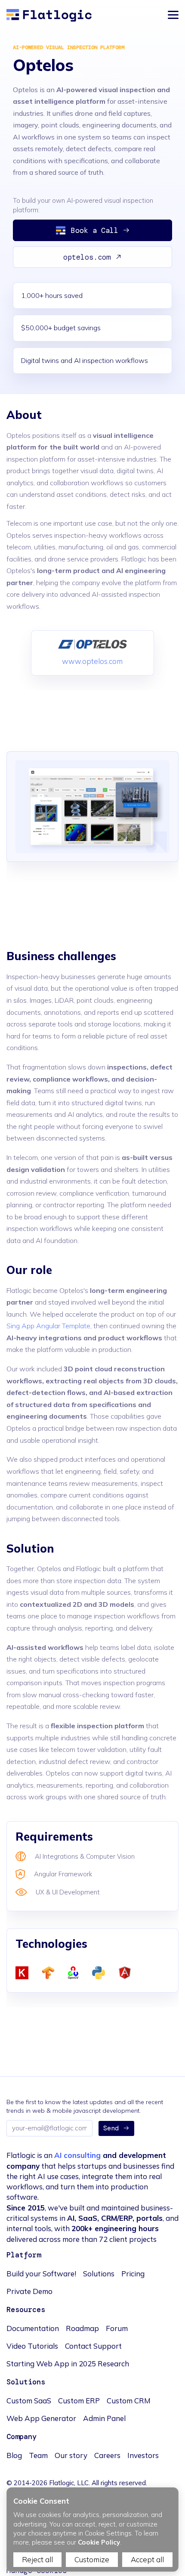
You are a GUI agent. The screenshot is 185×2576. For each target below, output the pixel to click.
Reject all (37, 2559)
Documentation (33, 2328)
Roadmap (82, 2328)
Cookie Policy (99, 2542)
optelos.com (87, 257)
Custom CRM (129, 2401)
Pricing (133, 2274)
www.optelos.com (92, 661)
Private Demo (29, 2291)
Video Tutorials (32, 2346)
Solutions (99, 2274)
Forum (117, 2328)
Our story (71, 2455)
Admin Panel (104, 2418)
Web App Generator (41, 2418)
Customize (92, 2559)
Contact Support (93, 2346)
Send (111, 2128)
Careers (107, 2455)
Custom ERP (79, 2401)
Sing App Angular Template (48, 1326)
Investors (143, 2455)
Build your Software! (41, 2274)
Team (38, 2455)
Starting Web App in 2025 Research (68, 2364)
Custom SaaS (29, 2401)
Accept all (147, 2559)
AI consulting (77, 2155)
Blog (14, 2455)
